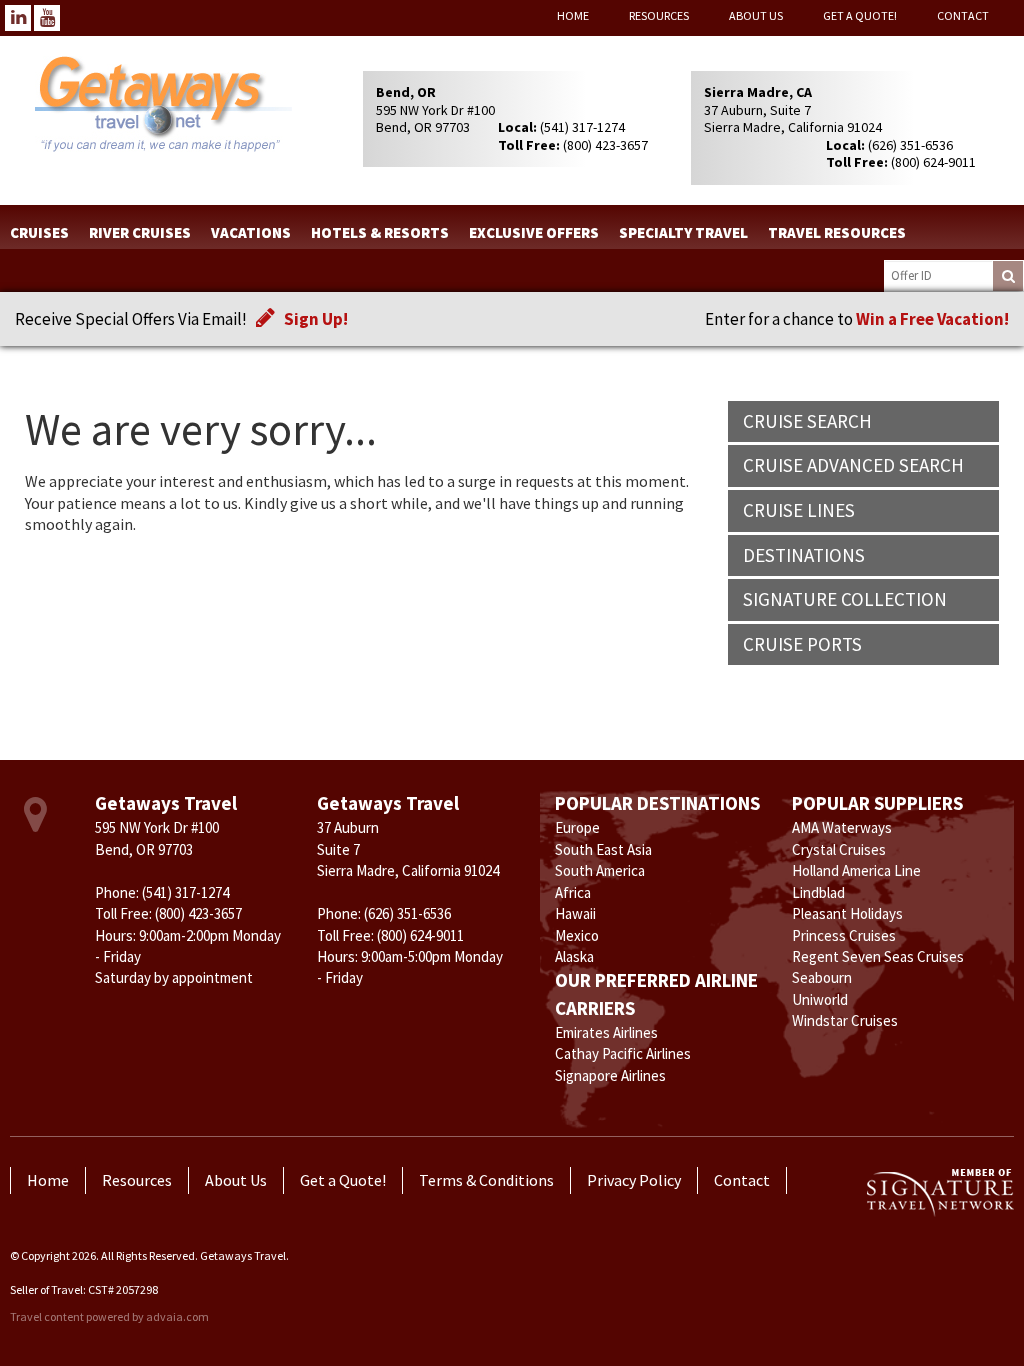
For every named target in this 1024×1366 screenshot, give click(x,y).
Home (573, 15)
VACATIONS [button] (251, 232)
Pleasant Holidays (847, 913)
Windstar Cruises (845, 1020)
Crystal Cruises (839, 849)
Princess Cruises (844, 935)
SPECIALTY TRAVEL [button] (683, 232)
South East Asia (603, 849)
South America (600, 870)
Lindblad (818, 892)
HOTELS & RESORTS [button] (380, 232)
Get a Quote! (860, 15)
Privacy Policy (634, 1180)
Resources (659, 15)
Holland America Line (856, 870)
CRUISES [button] (39, 232)
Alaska (574, 956)
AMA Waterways (842, 827)
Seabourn (822, 977)
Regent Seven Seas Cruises (878, 956)
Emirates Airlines (606, 1032)
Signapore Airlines (610, 1075)
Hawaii (575, 913)
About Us (756, 15)
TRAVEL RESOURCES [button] (837, 232)
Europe (577, 827)
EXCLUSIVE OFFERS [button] (534, 232)
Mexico (577, 935)
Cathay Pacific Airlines (623, 1053)
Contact (963, 15)
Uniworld (820, 999)
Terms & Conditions (486, 1180)
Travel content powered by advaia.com (109, 1316)
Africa (573, 892)
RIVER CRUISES (140, 232)
